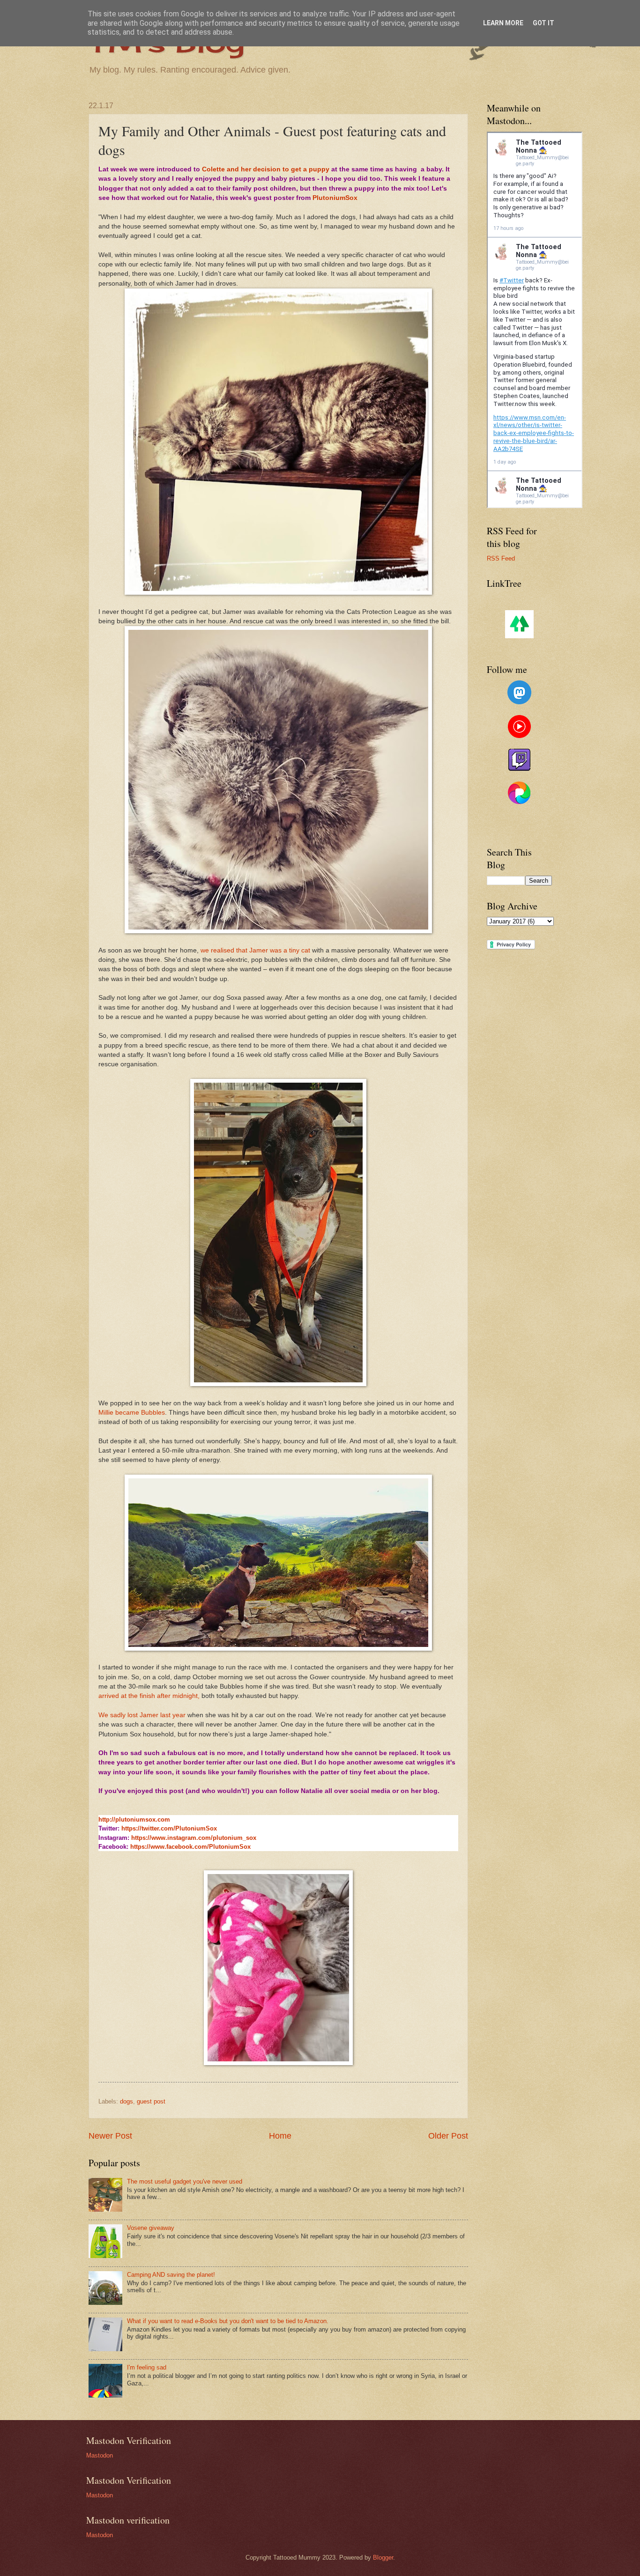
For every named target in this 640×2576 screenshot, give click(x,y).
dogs (127, 2101)
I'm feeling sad (147, 2367)
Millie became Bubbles (132, 1413)
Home (280, 2136)
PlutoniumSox (335, 198)
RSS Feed (501, 558)
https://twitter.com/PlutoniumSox (169, 1828)
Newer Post (110, 2136)
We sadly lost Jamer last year (142, 1715)
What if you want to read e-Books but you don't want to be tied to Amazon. (228, 2321)
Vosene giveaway (151, 2228)
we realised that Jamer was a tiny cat (255, 950)
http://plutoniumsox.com (134, 1819)
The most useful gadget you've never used (185, 2181)
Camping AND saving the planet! (171, 2275)
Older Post (448, 2136)
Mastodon (100, 2455)
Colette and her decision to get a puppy (266, 169)
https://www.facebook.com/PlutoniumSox (190, 1847)
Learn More (503, 23)
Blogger (383, 2558)
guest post (151, 2101)
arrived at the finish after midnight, (150, 1696)
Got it (543, 23)
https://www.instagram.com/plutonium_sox (194, 1838)
